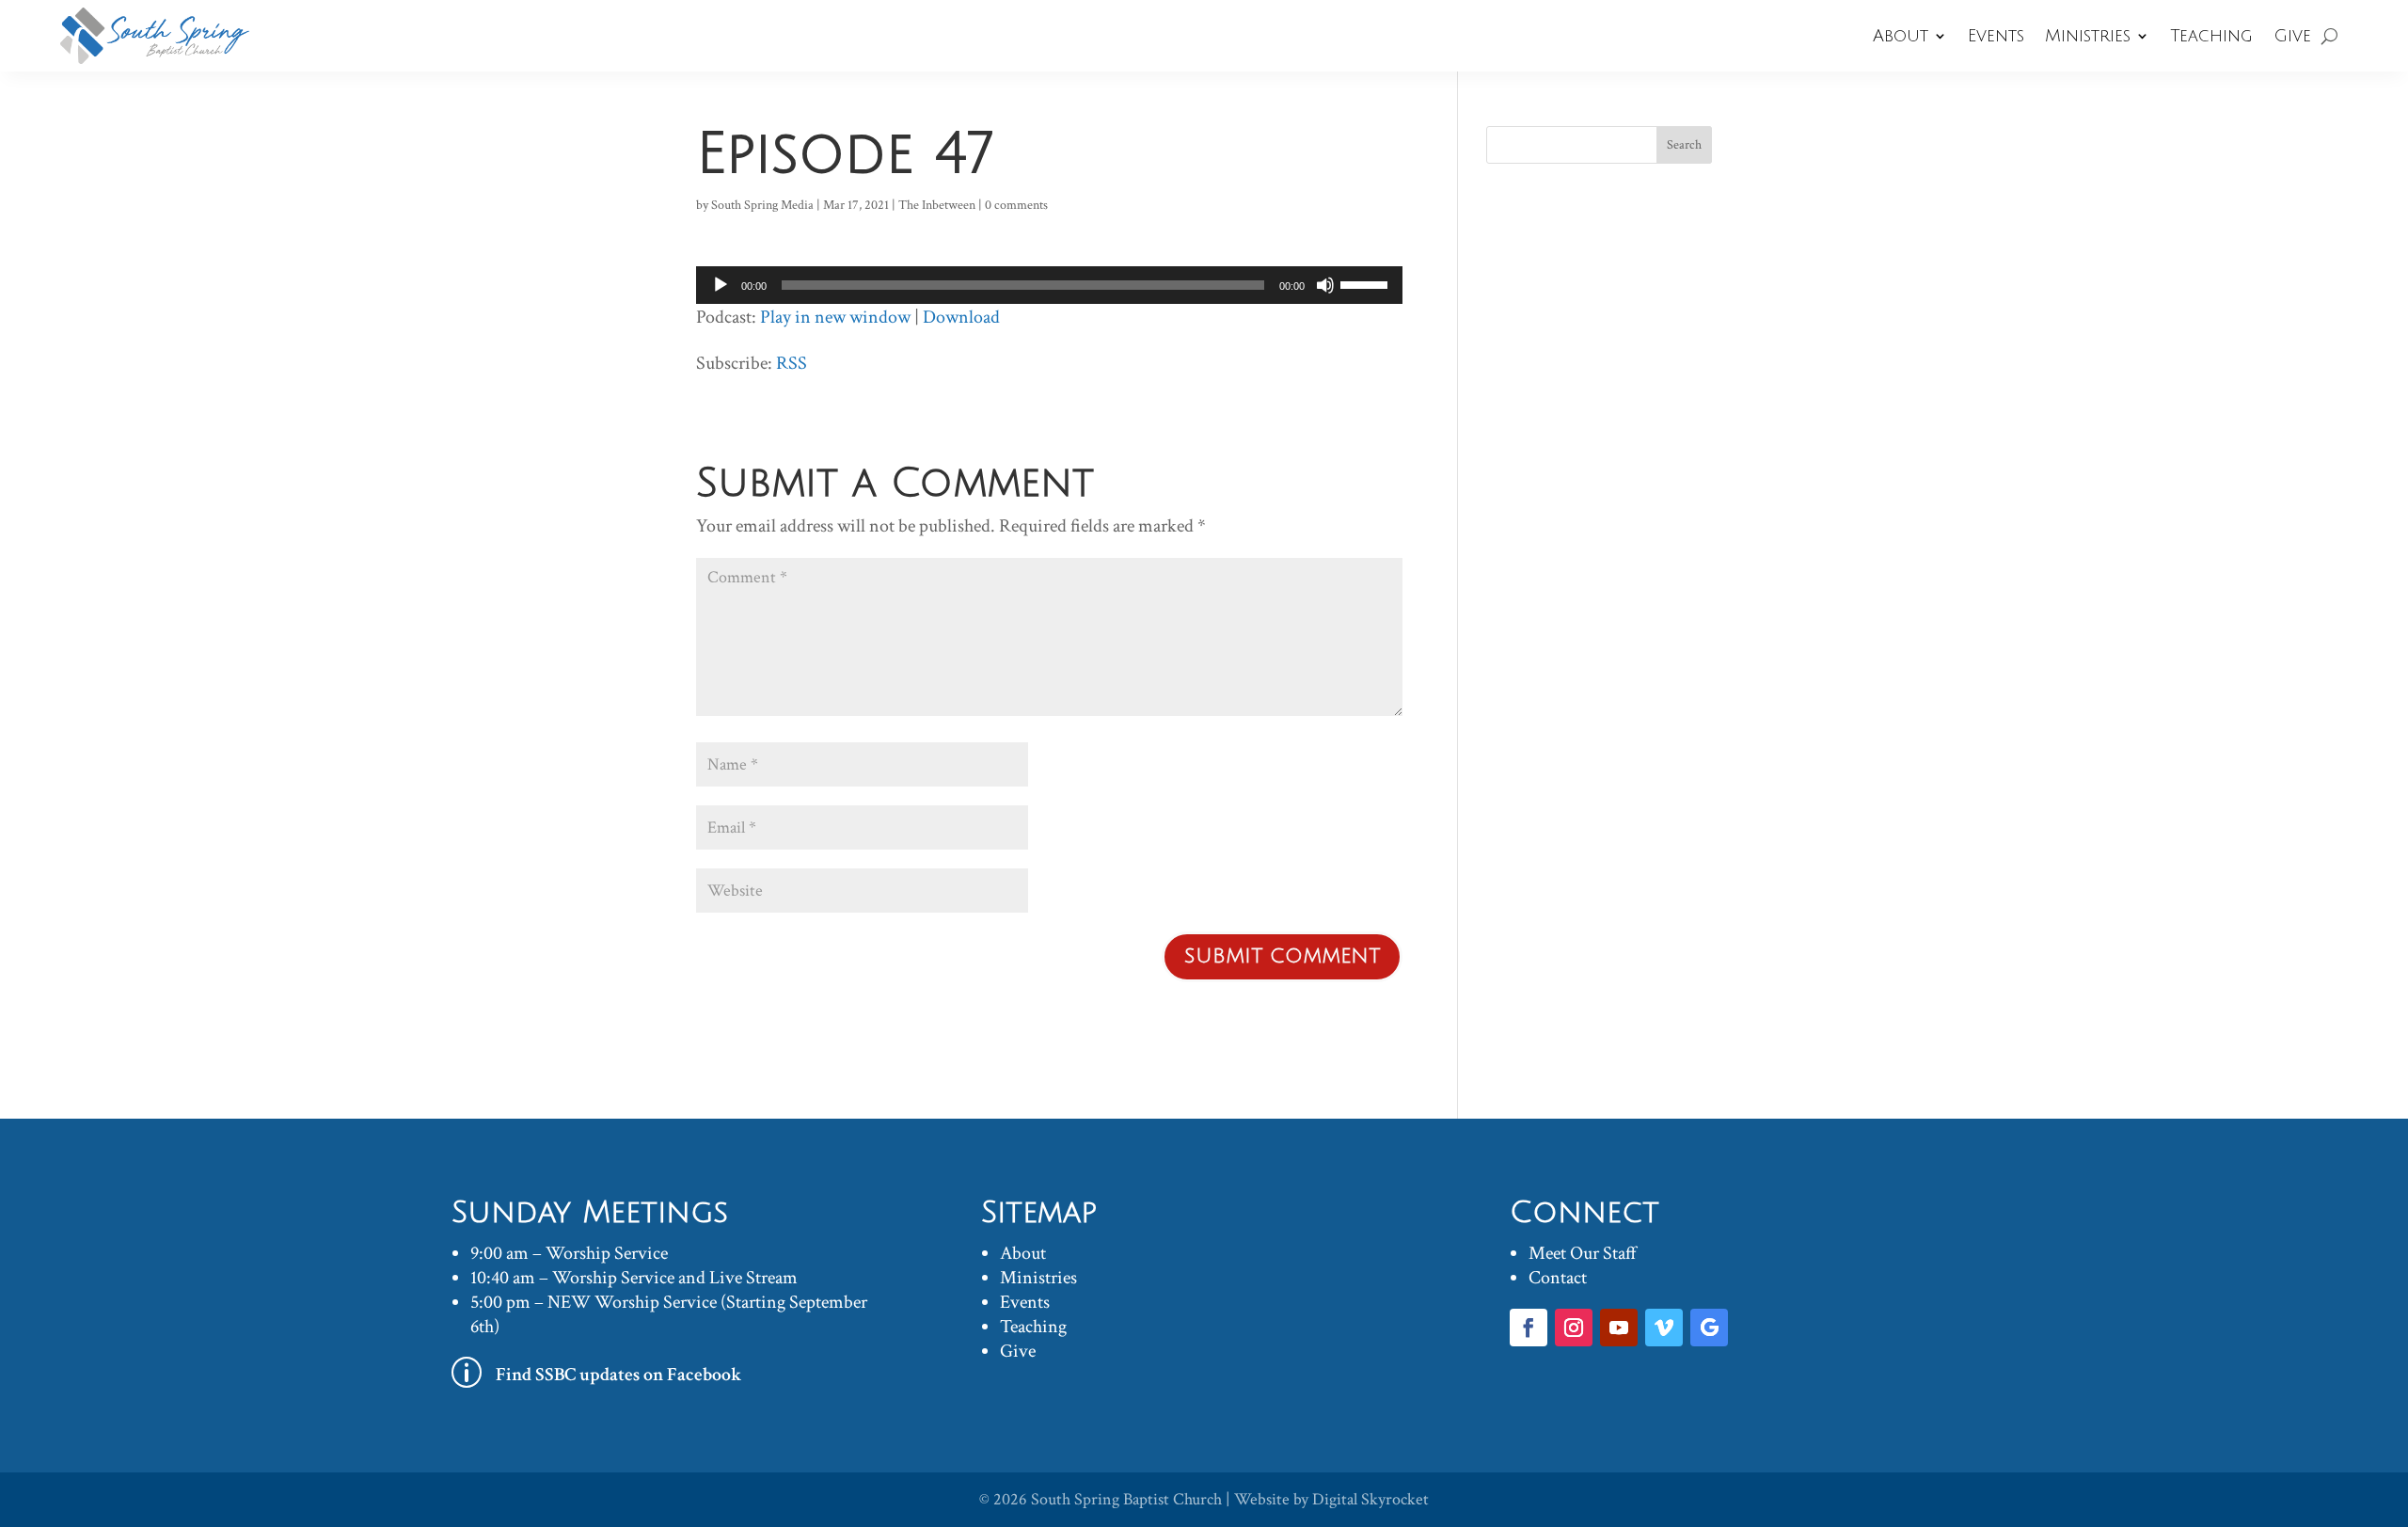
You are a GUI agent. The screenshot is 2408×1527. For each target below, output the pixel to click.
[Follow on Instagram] (1574, 1328)
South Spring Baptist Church (1126, 1499)
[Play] (721, 285)
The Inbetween (937, 205)
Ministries (2088, 36)
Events (1996, 36)
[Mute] (1325, 285)
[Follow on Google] (1709, 1328)
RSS (792, 363)
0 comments (1016, 205)
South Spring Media (762, 205)
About (1901, 36)
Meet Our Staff (1583, 1253)
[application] (1049, 285)
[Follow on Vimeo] (1664, 1328)
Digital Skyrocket (1370, 1499)
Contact (1558, 1278)
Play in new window (835, 317)
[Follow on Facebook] (1529, 1328)
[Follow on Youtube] (1619, 1328)
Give (2292, 36)
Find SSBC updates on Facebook (619, 1375)
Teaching (2211, 36)
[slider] (1367, 283)
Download (961, 317)
